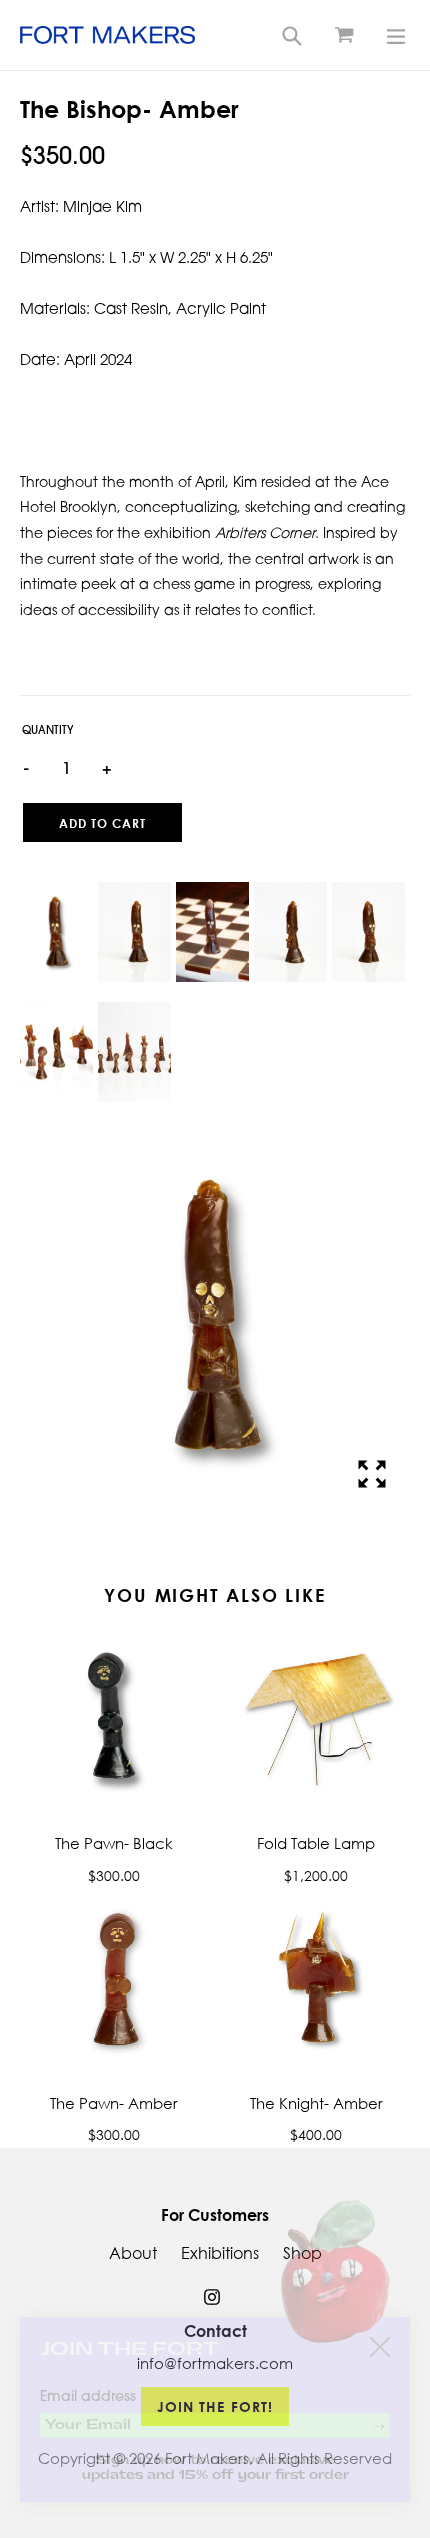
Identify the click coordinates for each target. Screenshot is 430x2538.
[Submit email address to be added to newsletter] (379, 2426)
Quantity (48, 731)
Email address (88, 2397)
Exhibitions (220, 2253)
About (133, 2253)
